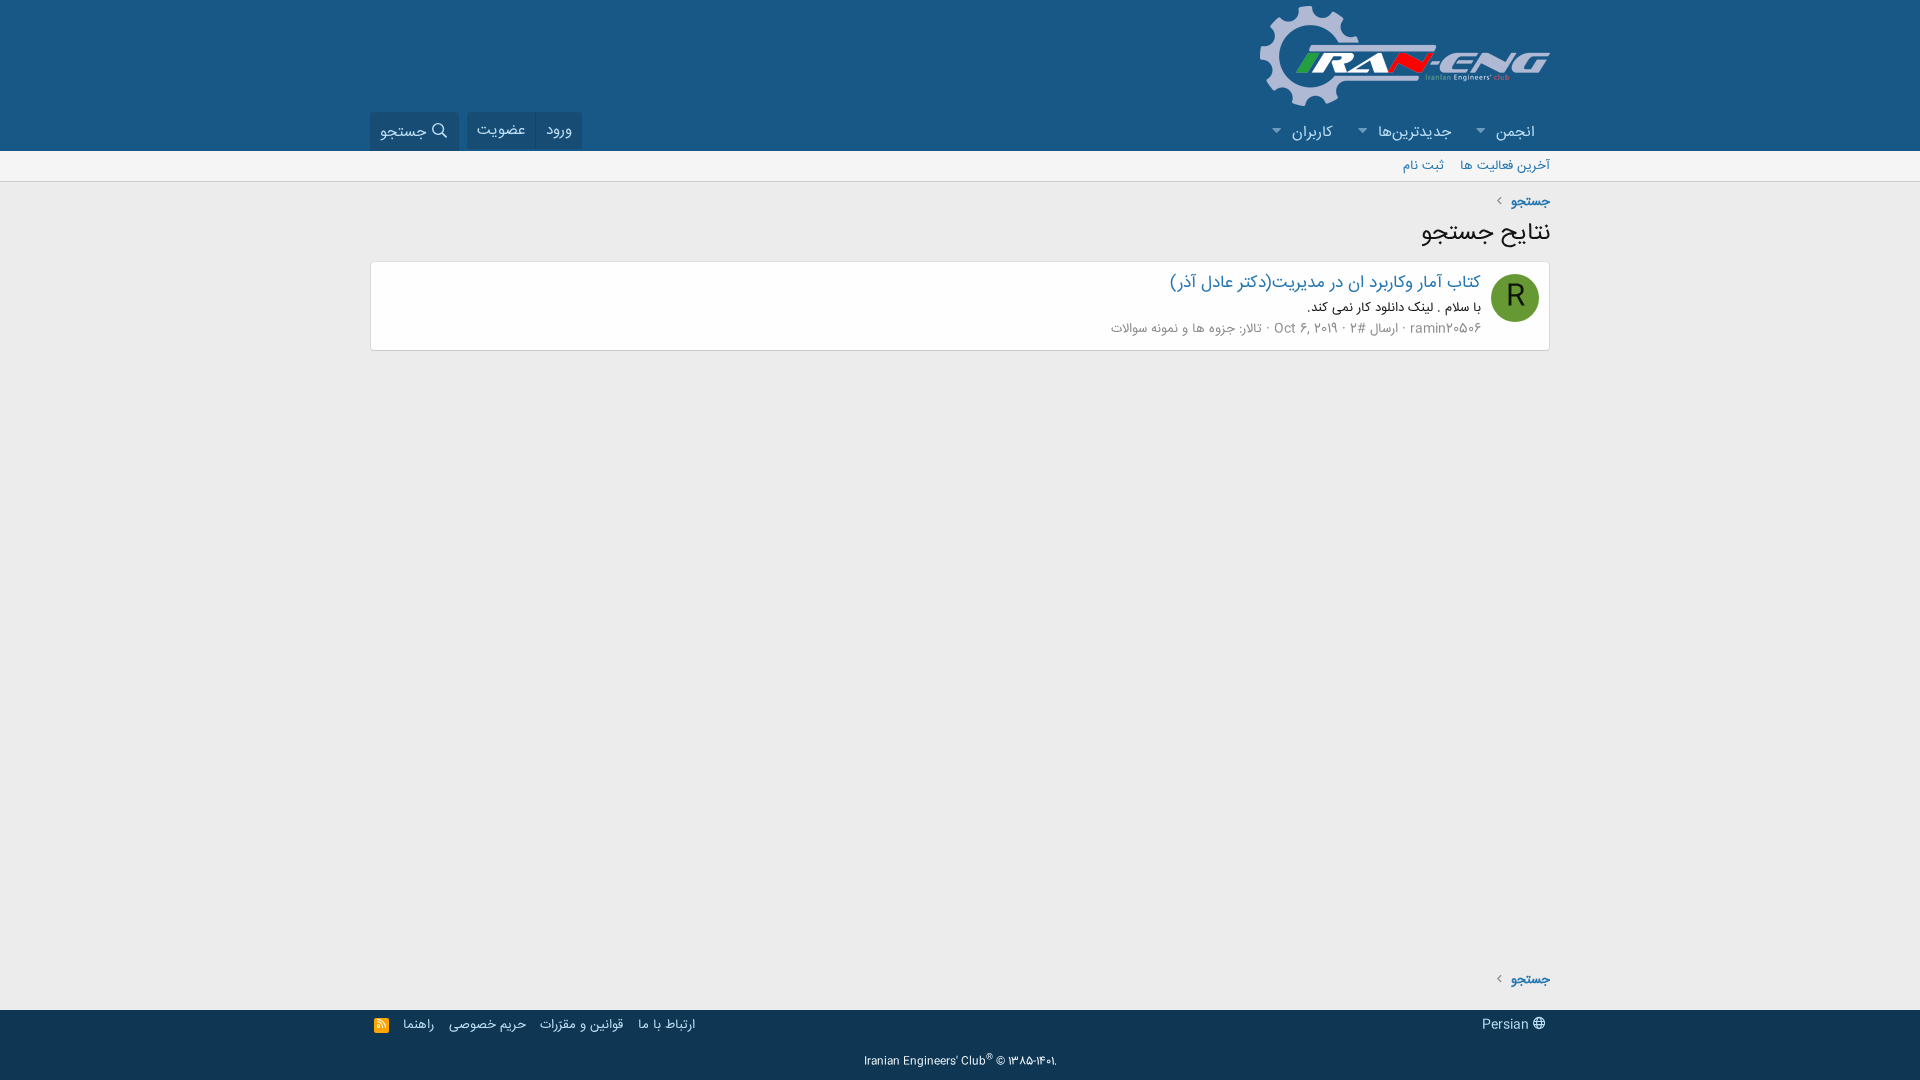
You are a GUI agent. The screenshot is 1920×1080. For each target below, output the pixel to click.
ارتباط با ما (666, 1025)
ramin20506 (1445, 329)
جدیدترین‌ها (1414, 132)
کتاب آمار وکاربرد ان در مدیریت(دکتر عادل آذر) (1325, 283)
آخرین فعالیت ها (1505, 166)
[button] (1480, 132)
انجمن (1515, 132)
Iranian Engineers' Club (960, 1062)
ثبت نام (1423, 166)
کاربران (1312, 132)
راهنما (418, 1025)
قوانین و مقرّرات (581, 1025)
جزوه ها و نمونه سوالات (1173, 329)
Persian (1507, 1025)
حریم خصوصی (487, 1025)
